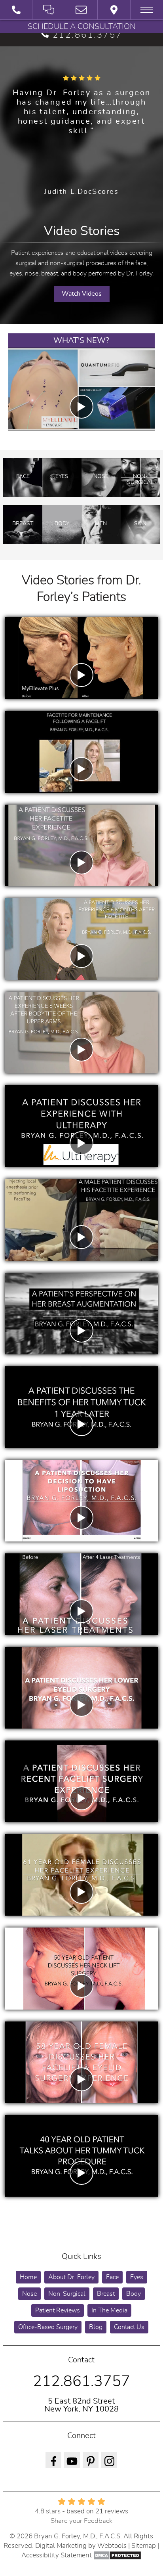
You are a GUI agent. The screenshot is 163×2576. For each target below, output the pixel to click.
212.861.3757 (87, 35)
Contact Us (129, 2327)
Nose (29, 2294)
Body (134, 2294)
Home (28, 2277)
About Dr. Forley (71, 2277)
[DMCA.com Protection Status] (117, 2555)
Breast (106, 2294)
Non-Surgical (67, 2294)
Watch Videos (82, 294)
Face (112, 2277)
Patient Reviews (58, 2310)
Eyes (137, 2277)
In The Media (109, 2310)
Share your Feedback (81, 2521)
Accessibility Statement (57, 2555)
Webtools (112, 2546)
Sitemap (144, 2546)
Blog (96, 2327)
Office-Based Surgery (48, 2327)
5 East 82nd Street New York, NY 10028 (81, 2405)
